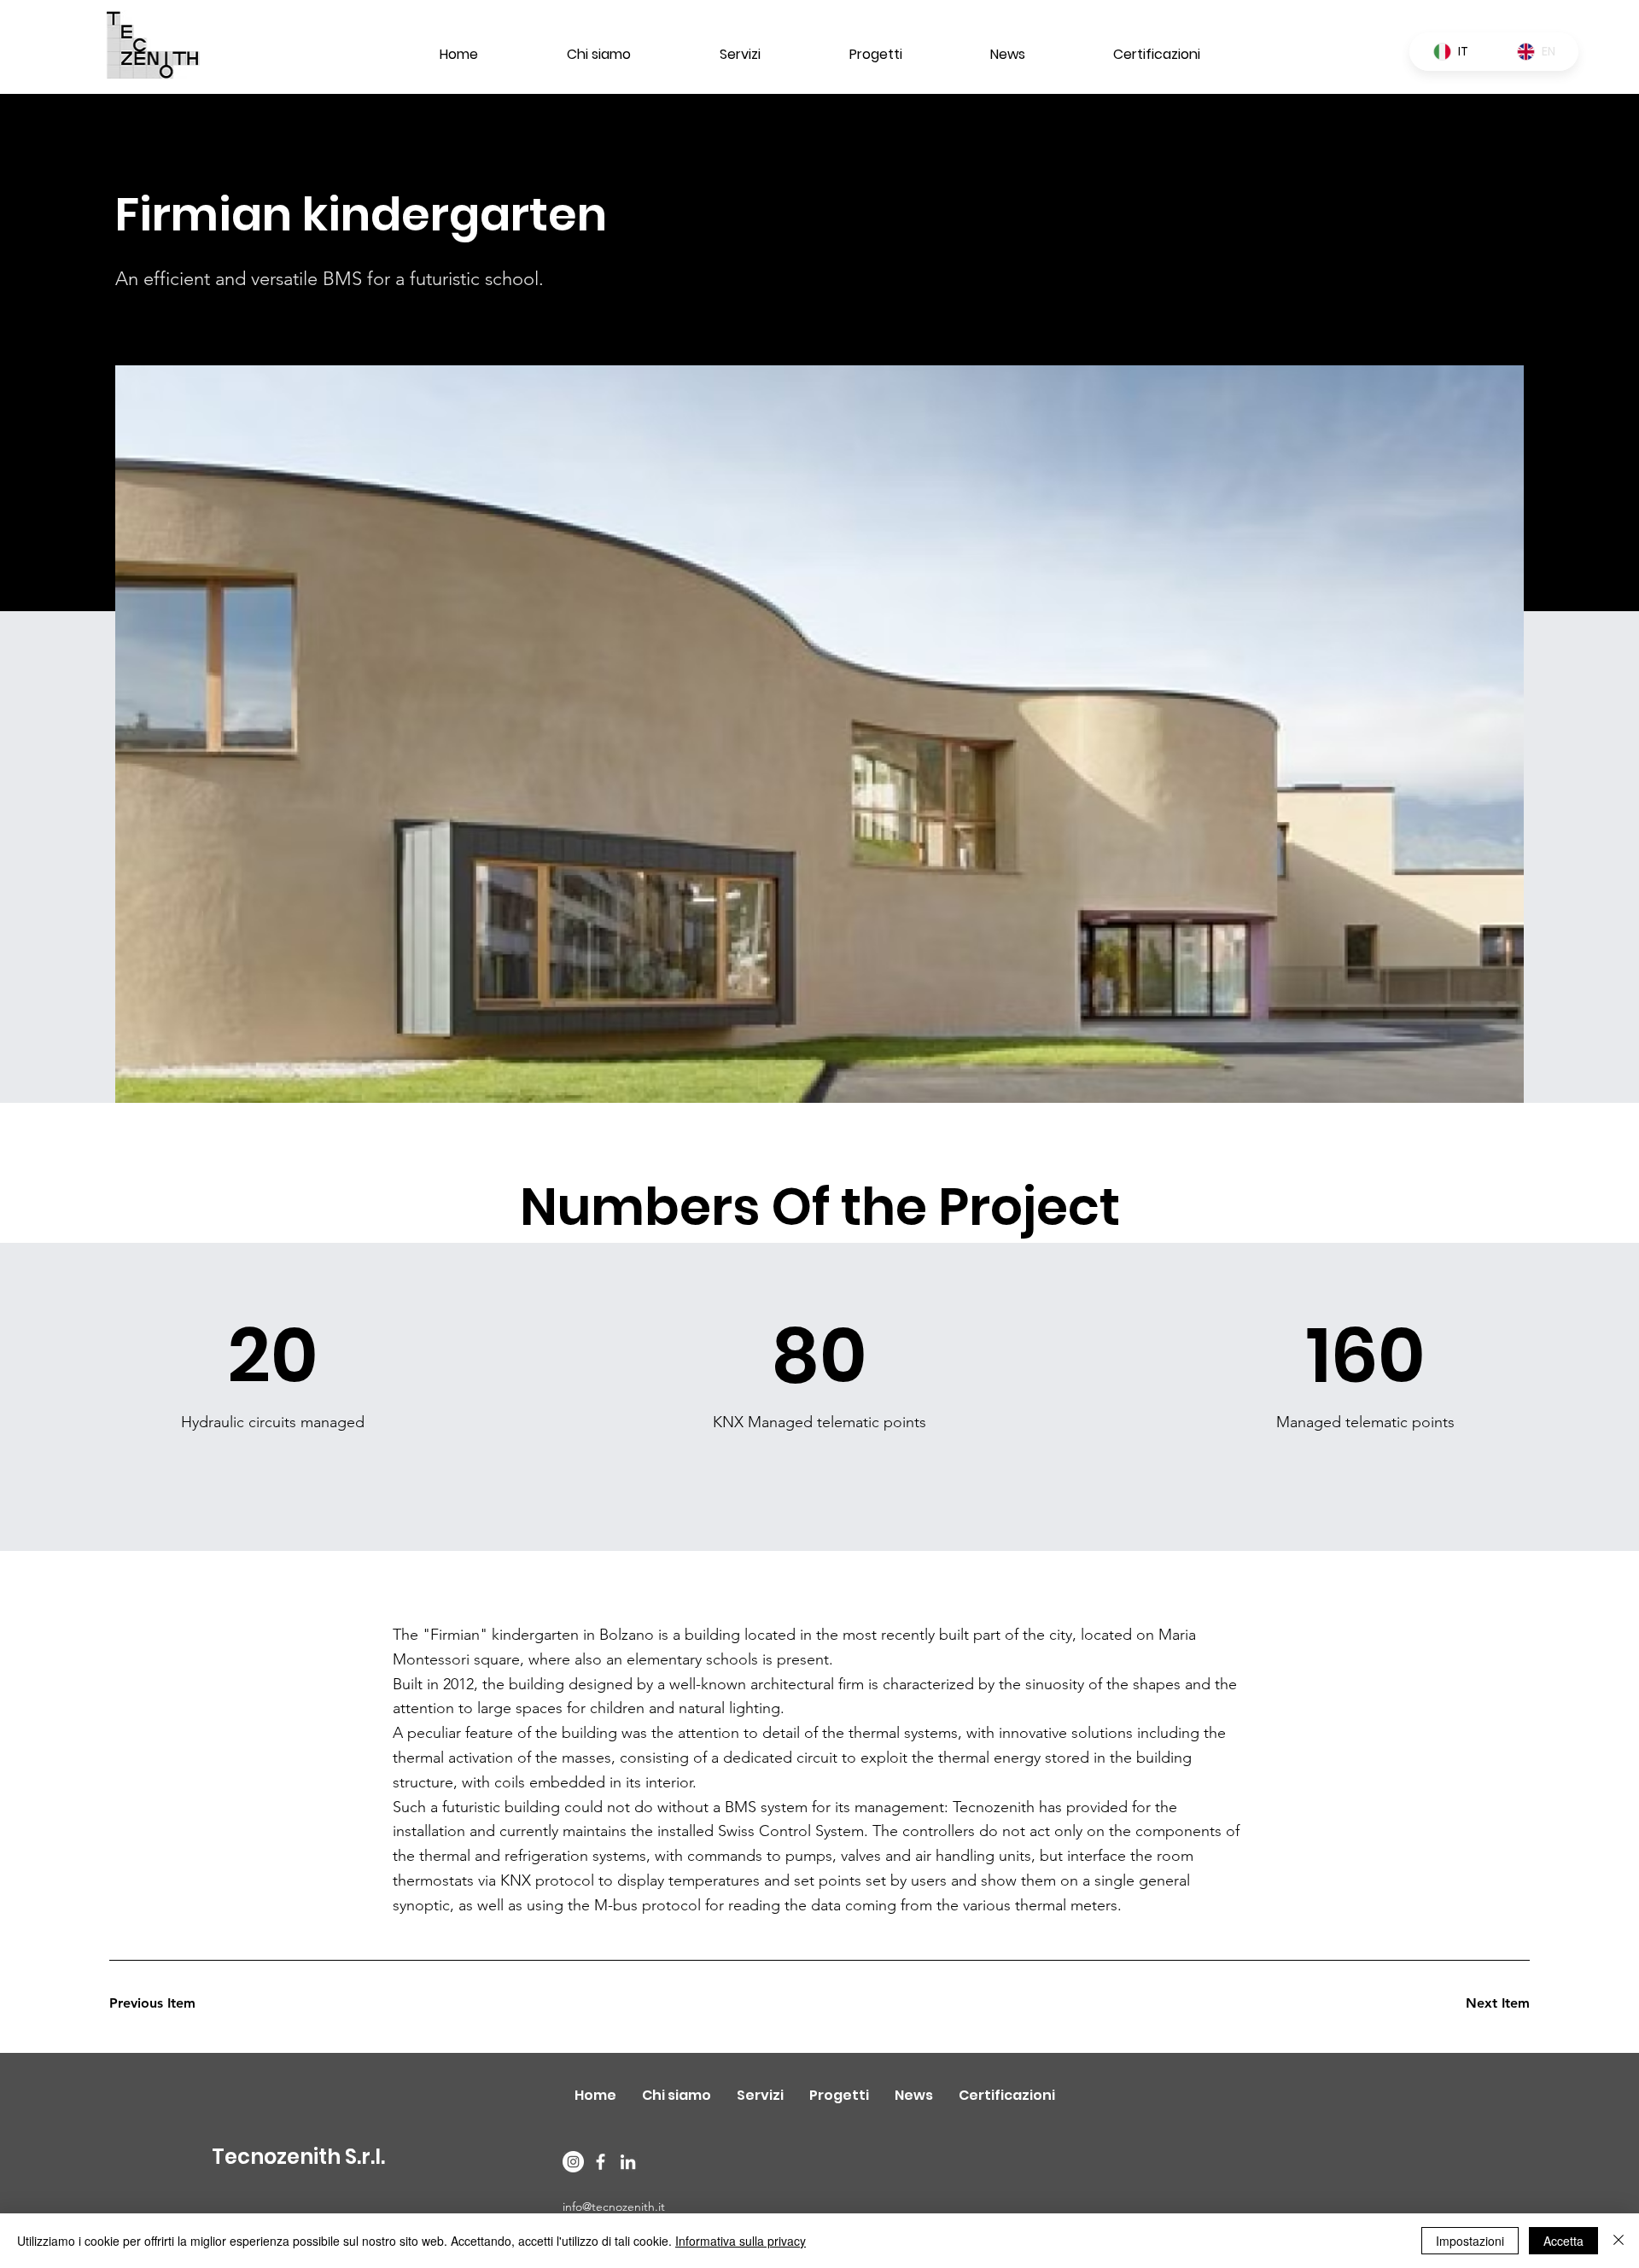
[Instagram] (573, 2162)
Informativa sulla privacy (741, 2241)
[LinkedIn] (628, 2162)
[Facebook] (601, 2162)
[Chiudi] (1619, 2241)
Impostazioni (1470, 2241)
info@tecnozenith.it (614, 2207)
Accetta (1563, 2241)
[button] (170, 2004)
